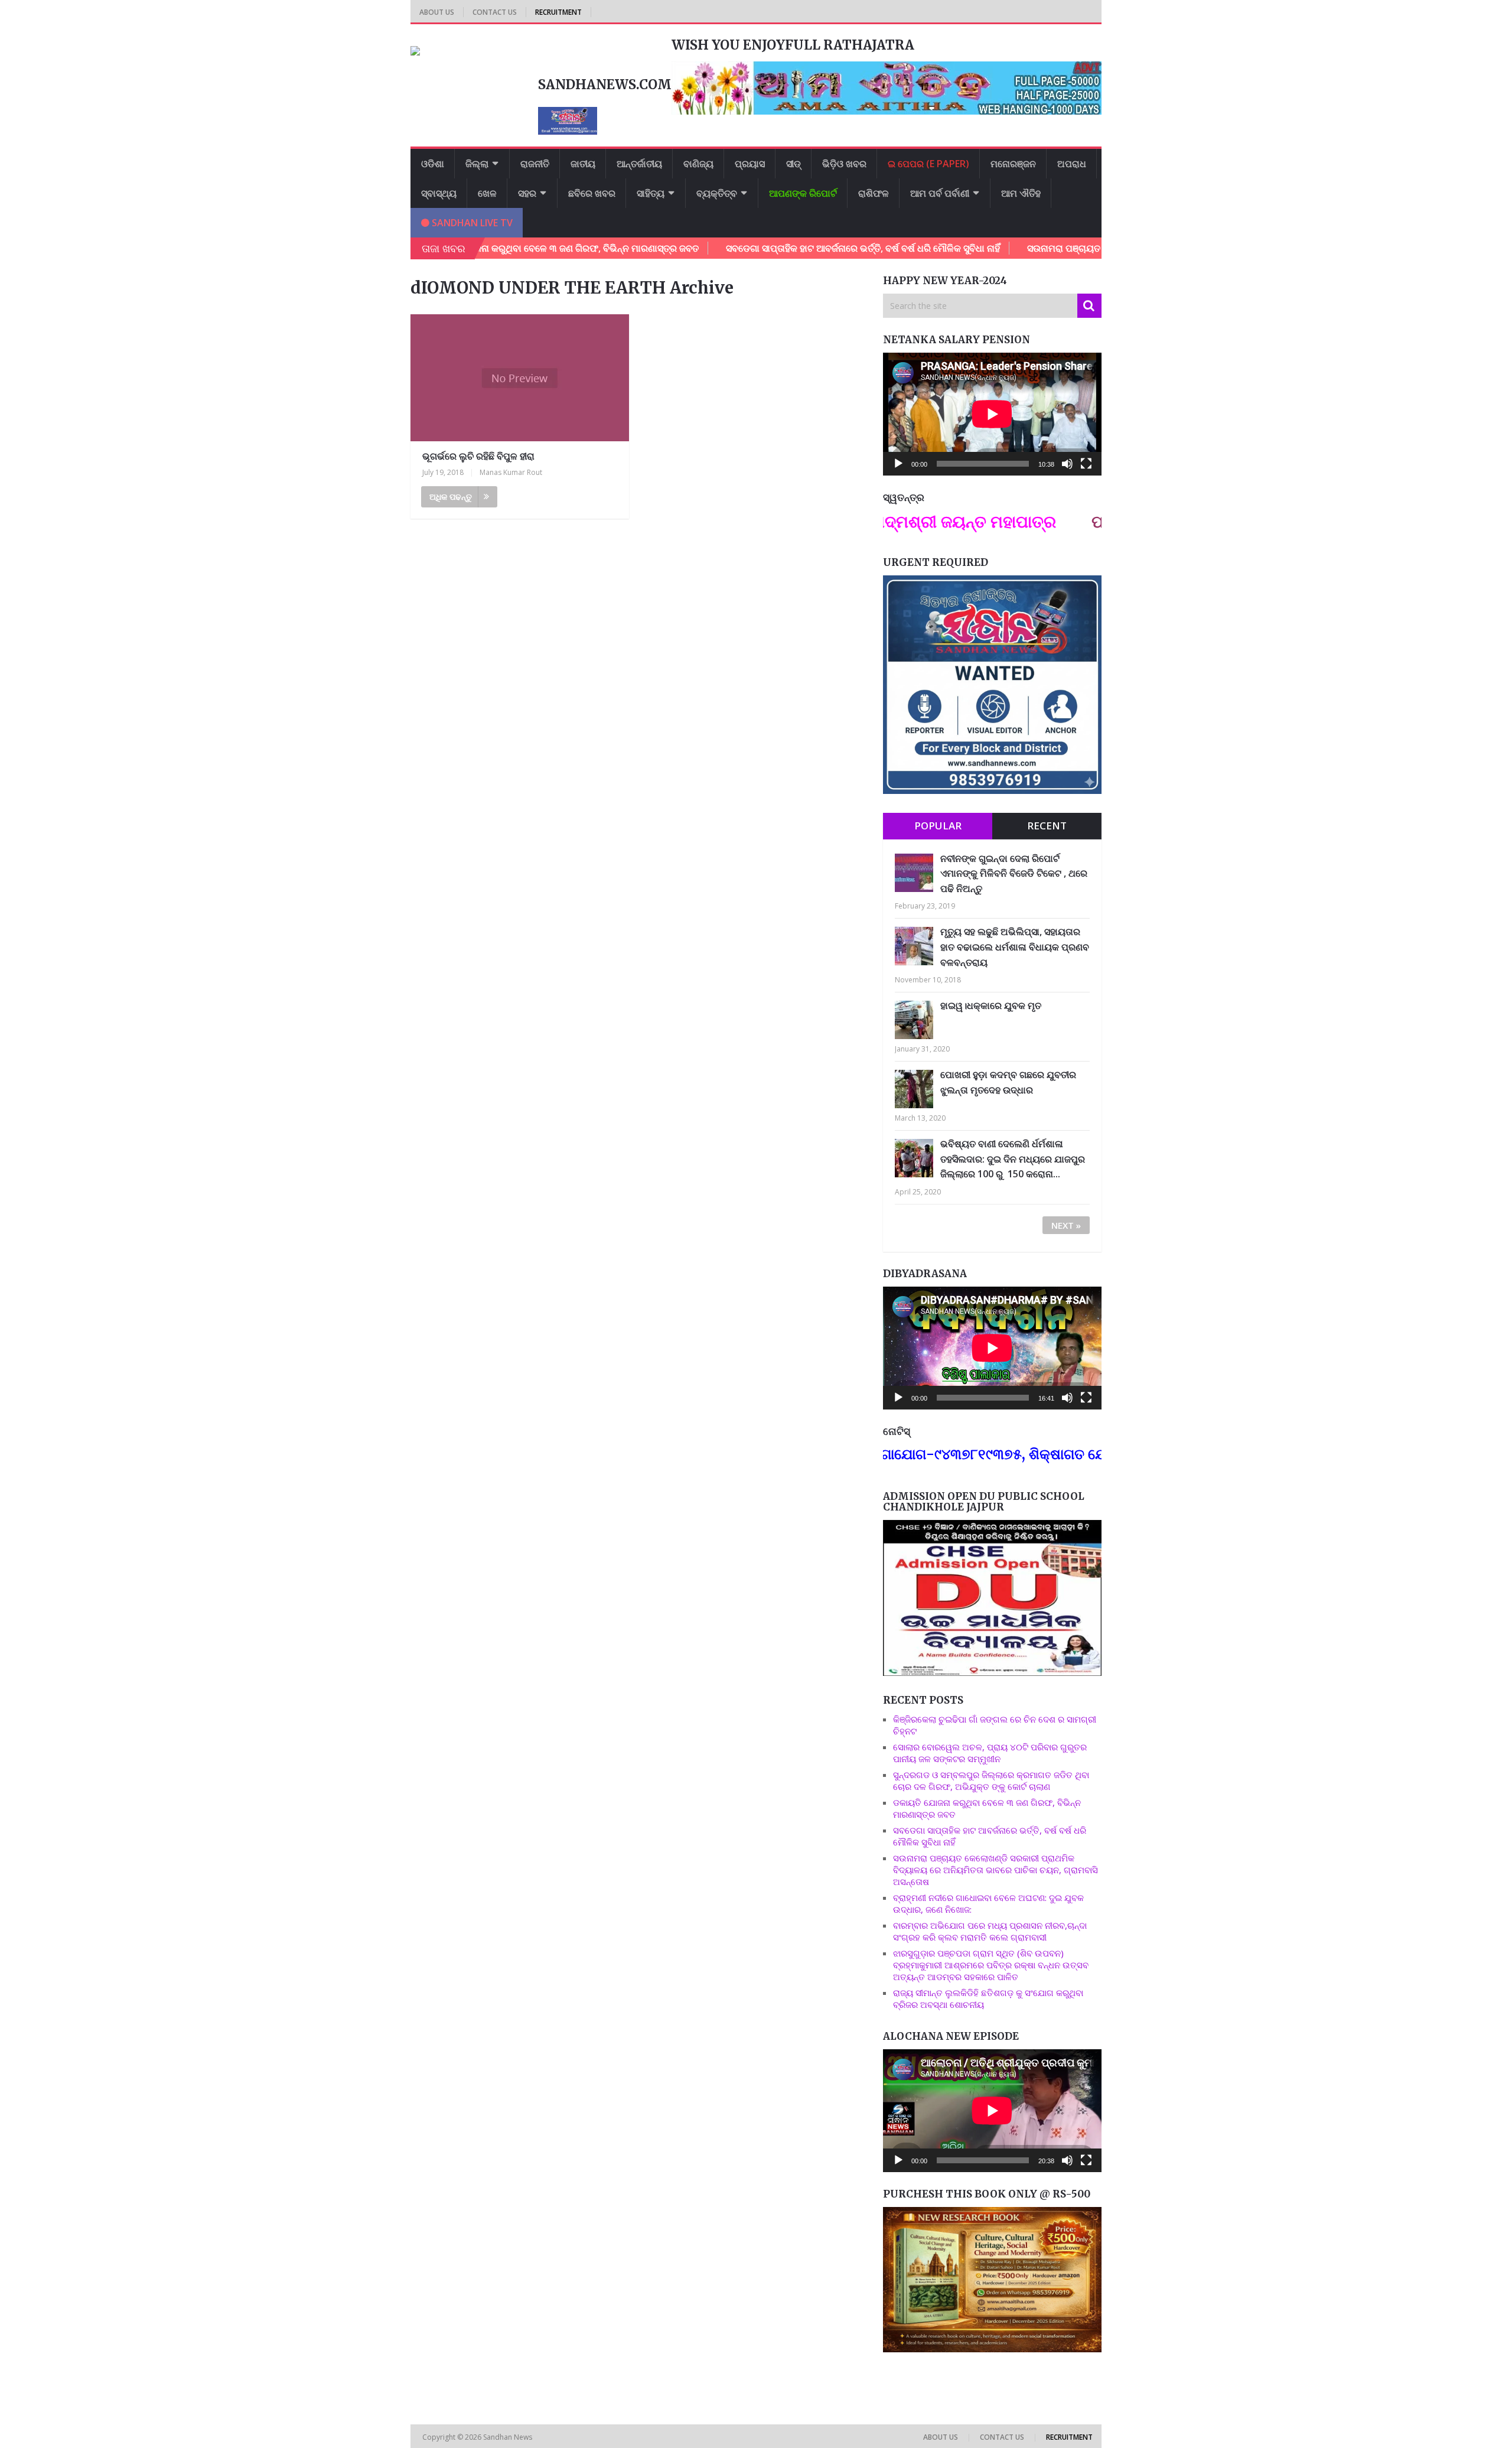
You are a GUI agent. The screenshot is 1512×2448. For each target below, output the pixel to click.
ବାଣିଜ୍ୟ (698, 164)
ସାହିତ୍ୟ (651, 193)
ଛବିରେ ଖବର (592, 193)
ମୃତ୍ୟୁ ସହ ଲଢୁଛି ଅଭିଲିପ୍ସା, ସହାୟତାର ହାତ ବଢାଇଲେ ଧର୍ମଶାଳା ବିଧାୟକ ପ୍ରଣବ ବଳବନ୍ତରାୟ (1015, 947)
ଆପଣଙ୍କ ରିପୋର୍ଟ (803, 193)
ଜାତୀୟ (583, 164)
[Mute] (1067, 464)
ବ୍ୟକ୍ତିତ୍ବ (717, 193)
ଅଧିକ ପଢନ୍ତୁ (451, 497)
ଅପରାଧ (1072, 164)
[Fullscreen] (1086, 464)
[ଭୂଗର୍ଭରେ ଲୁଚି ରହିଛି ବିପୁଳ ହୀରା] (520, 378)
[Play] (898, 464)
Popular (938, 826)
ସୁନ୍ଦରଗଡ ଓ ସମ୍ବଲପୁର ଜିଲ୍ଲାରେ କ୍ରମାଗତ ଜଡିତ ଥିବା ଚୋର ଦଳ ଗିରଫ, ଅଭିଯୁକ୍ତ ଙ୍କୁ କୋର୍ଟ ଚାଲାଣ (991, 1780)
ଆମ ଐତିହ (1021, 193)
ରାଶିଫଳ (874, 193)
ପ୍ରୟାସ (750, 164)
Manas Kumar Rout (511, 472)
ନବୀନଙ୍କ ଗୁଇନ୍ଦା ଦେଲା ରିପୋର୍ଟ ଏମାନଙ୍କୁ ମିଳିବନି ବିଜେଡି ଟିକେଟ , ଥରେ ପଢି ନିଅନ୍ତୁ (1014, 873)
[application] (992, 414)
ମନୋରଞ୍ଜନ (1013, 164)
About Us (437, 12)
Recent (1047, 826)
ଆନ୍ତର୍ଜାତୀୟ (639, 164)
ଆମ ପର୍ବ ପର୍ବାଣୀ (940, 193)
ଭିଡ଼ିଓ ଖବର (844, 164)
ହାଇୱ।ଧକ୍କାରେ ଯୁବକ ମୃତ (991, 1005)
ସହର (527, 193)
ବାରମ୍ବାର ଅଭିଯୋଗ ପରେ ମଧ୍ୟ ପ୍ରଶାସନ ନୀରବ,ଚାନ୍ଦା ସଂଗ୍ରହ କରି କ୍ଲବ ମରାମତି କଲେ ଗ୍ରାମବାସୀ (990, 1931)
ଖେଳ (487, 193)
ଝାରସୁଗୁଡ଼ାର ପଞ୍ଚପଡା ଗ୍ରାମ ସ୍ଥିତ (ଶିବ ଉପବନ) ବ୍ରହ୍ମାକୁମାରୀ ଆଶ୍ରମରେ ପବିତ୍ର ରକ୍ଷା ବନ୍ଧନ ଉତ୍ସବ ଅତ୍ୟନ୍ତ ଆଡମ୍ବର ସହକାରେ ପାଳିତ (991, 1965)
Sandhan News (509, 2437)
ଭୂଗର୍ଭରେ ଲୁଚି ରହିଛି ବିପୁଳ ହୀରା (478, 456)
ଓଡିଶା (433, 164)
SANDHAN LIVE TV (471, 223)
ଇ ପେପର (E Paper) (928, 164)
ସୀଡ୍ (794, 164)
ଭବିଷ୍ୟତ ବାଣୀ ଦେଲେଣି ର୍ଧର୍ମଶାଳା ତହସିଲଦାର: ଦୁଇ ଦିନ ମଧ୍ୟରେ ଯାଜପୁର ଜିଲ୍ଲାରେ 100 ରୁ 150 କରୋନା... (1013, 1159)
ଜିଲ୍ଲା (477, 164)
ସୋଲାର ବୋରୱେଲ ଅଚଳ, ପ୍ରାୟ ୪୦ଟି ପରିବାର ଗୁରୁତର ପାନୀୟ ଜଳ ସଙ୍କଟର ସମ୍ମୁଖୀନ (990, 1753)
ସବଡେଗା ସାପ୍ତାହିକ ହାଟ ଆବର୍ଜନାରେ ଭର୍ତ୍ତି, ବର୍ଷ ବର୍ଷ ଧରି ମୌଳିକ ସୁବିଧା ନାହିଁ (757, 248)
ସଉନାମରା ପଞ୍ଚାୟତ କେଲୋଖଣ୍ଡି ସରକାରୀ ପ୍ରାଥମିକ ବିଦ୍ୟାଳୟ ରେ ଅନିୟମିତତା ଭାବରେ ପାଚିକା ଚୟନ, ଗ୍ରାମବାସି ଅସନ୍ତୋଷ (995, 1870)
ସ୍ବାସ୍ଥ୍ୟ (439, 193)
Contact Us (495, 12)
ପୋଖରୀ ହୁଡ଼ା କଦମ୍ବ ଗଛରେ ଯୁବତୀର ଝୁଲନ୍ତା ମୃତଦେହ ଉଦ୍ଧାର (1008, 1082)
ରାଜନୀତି (535, 164)
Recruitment (558, 12)
